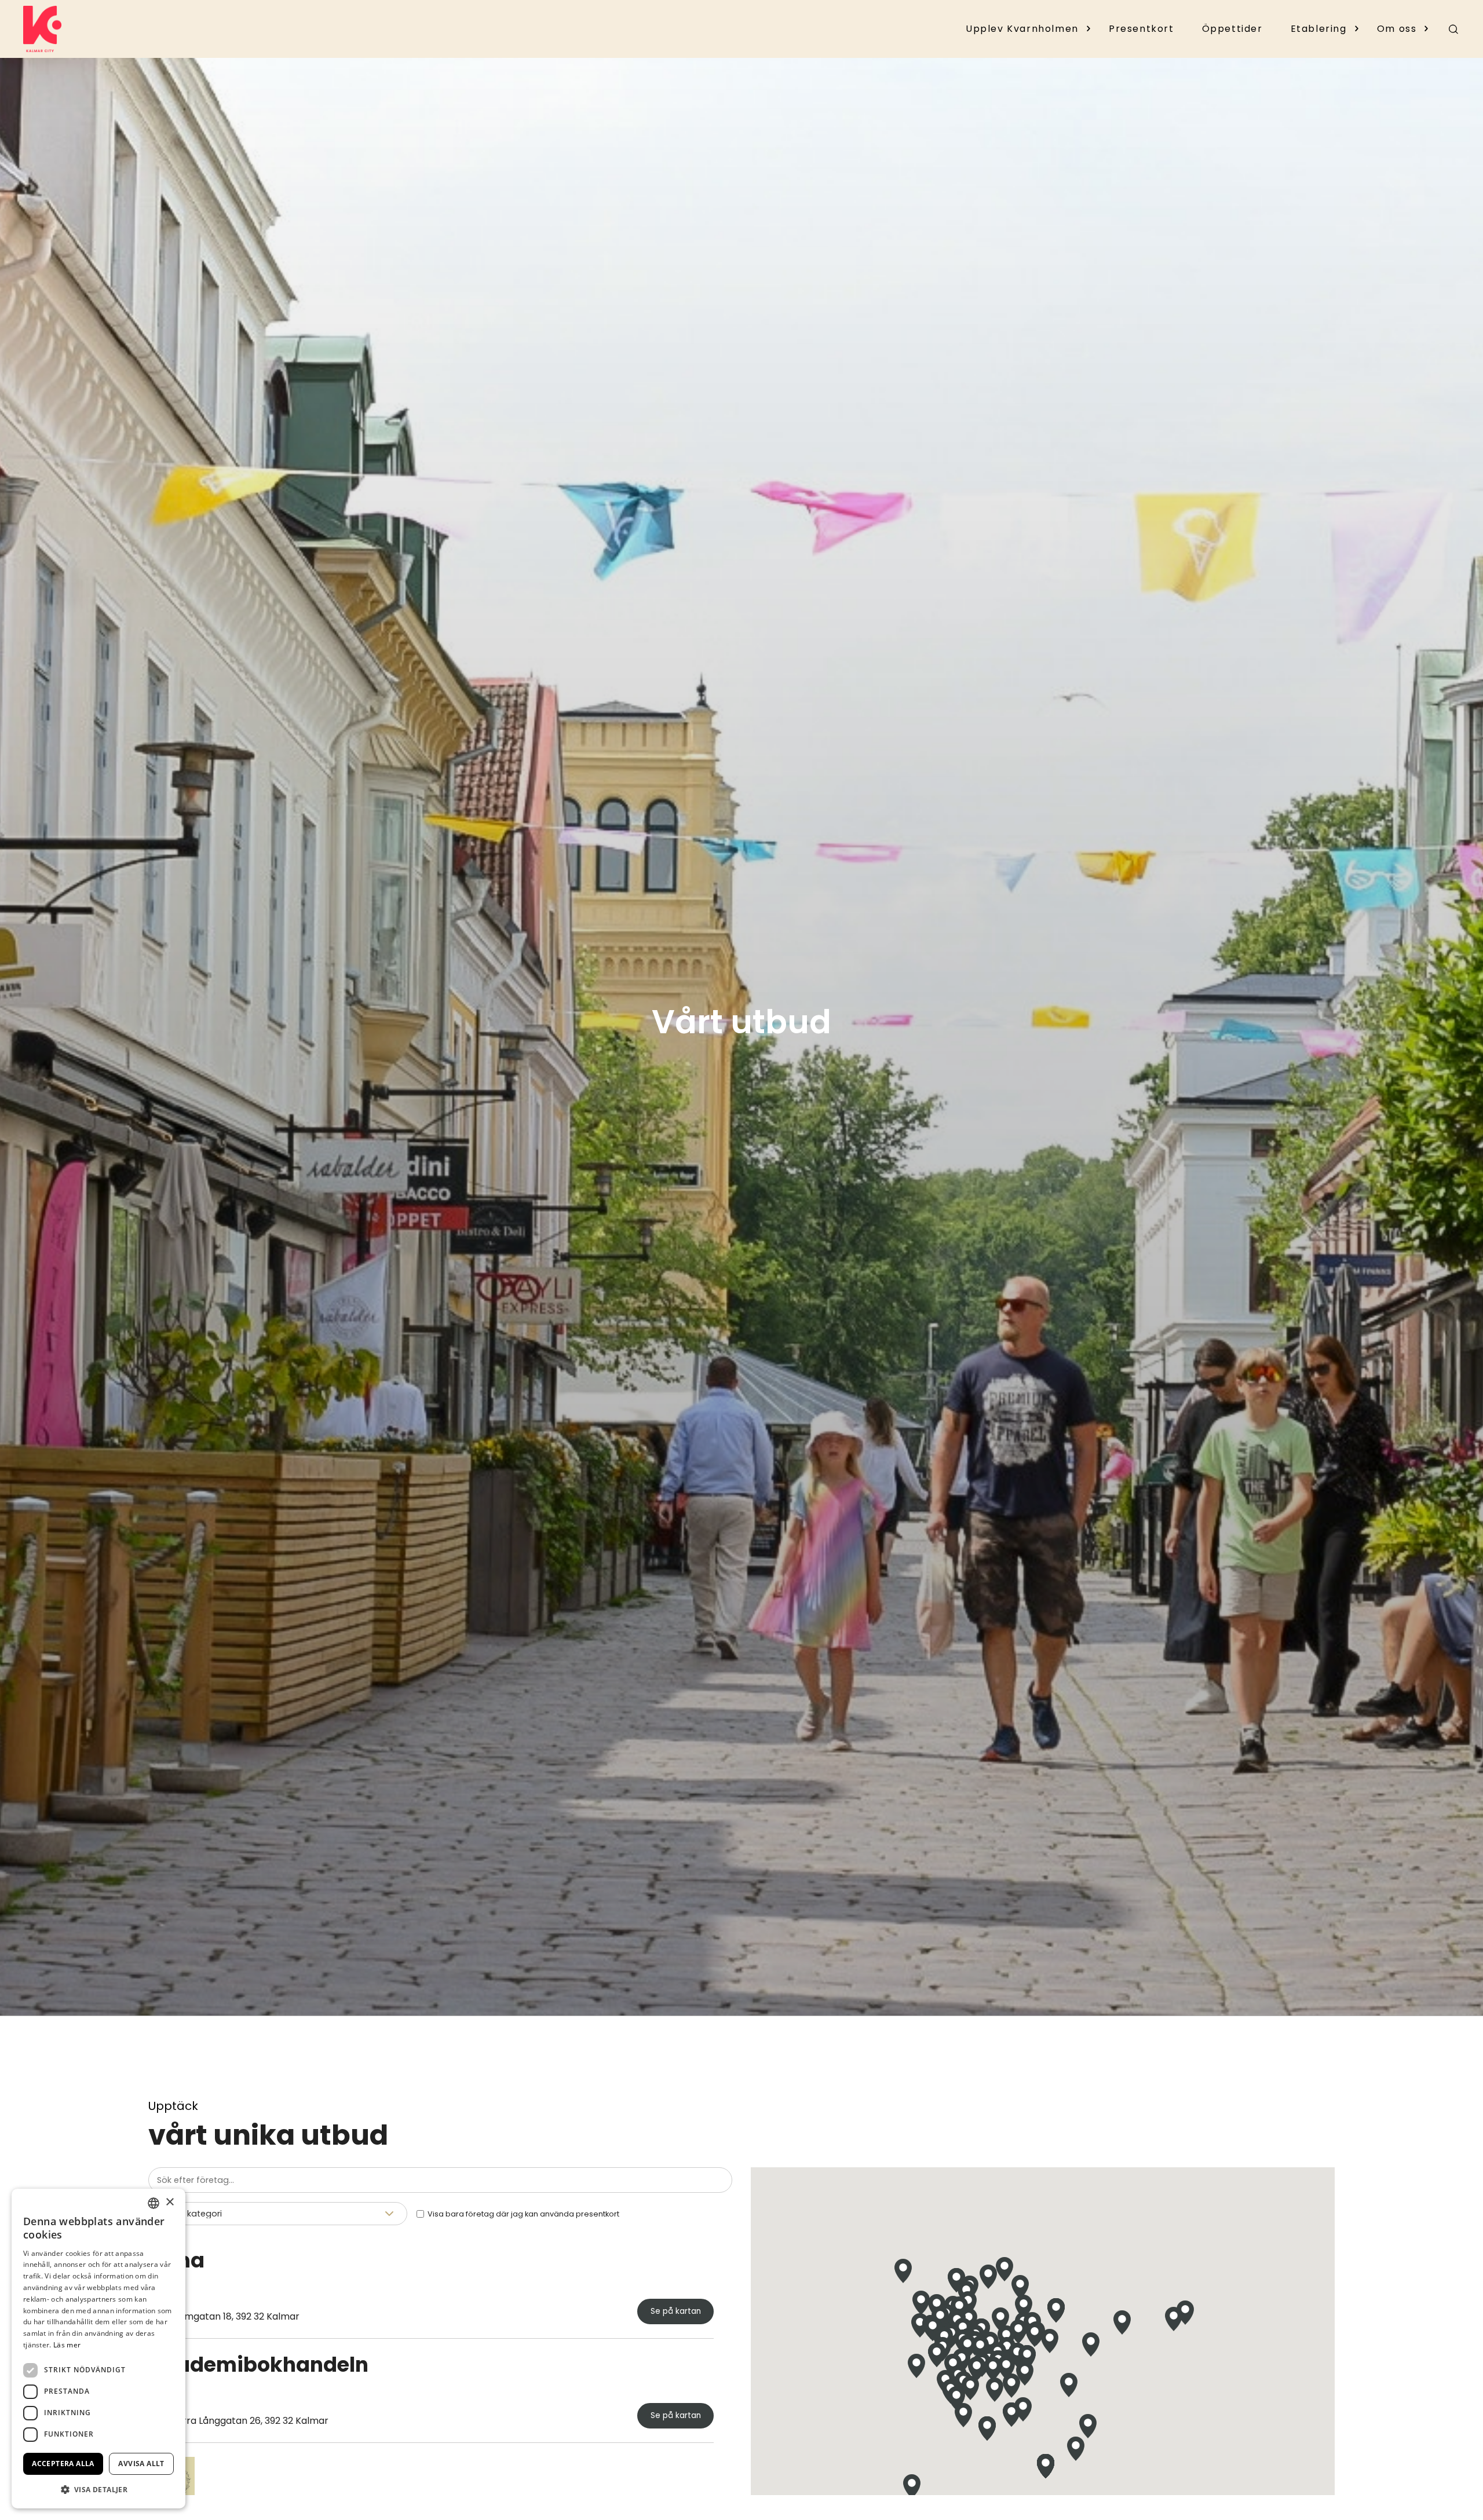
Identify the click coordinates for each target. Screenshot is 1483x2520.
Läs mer (67, 2345)
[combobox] (154, 2203)
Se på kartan (676, 2311)
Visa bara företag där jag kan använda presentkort (523, 2214)
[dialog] (98, 2349)
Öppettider (1232, 29)
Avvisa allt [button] (141, 2464)
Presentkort (1142, 29)
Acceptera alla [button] (63, 2464)
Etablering (1319, 29)
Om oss (1397, 29)
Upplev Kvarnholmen (1022, 29)
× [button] (169, 2202)
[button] (1000, 2319)
